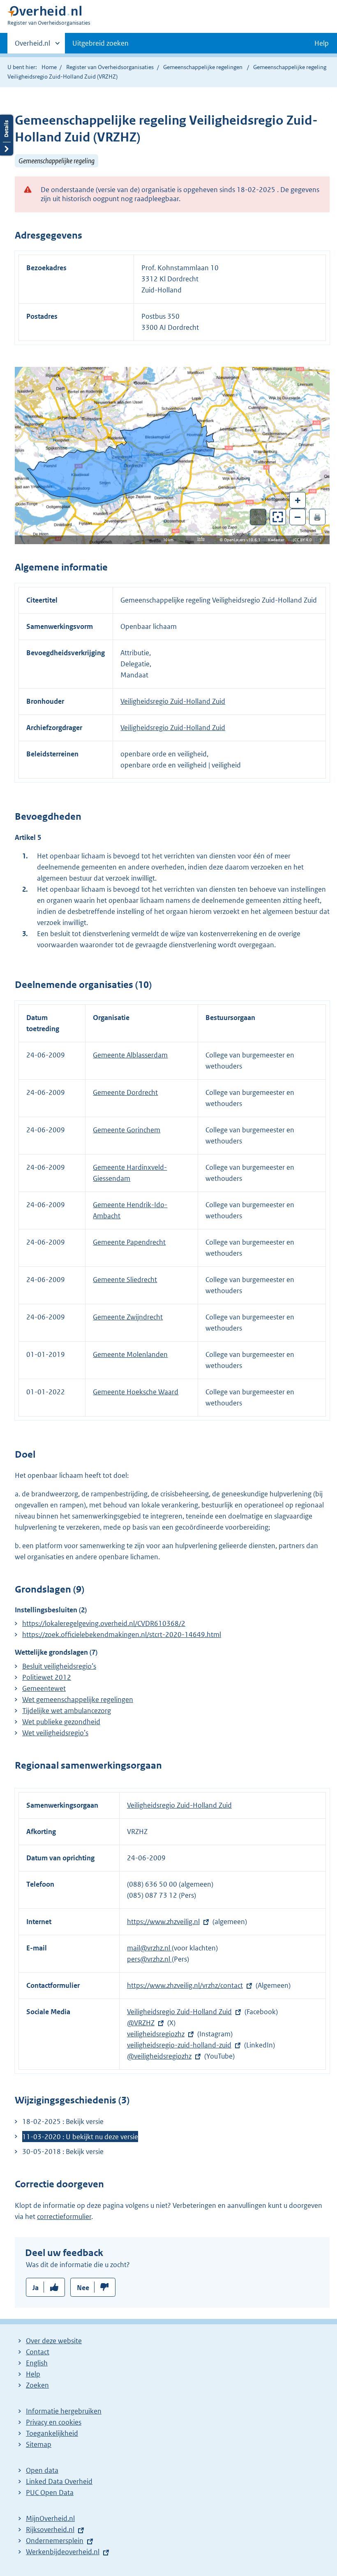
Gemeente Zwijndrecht (128, 1317)
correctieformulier (64, 2217)
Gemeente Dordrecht (125, 1092)
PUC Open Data (50, 2493)
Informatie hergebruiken (64, 2411)
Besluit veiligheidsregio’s (59, 1666)
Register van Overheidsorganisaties (110, 67)
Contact (38, 2352)
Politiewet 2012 (47, 1677)
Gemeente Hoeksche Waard (136, 1392)
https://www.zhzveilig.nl (163, 1922)
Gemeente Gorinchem (127, 1130)
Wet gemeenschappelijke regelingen (78, 1700)
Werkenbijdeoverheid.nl (63, 2552)
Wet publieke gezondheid (61, 1722)
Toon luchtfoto (258, 517)
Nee (83, 2288)
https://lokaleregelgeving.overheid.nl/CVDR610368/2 (104, 1623)
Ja (36, 2288)
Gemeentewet (44, 1688)
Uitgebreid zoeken (100, 43)
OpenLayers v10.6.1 (244, 540)
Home (49, 67)
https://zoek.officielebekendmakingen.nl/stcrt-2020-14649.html (122, 1635)
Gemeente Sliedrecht (125, 1280)
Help (33, 2374)
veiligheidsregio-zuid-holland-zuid (179, 2045)
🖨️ (317, 517)
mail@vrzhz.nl (149, 1948)
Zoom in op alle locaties (278, 517)
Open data (42, 2470)
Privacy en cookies (54, 2422)
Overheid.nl (32, 46)
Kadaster (278, 540)
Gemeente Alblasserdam (130, 1055)
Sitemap (39, 2444)
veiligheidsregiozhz (156, 2034)
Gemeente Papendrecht (129, 1242)
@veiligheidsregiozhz (159, 2056)
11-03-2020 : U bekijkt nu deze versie (80, 2137)
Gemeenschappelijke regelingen (203, 67)
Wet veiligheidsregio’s (55, 1733)
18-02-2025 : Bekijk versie (63, 2122)
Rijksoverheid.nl (50, 2530)
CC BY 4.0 (305, 540)
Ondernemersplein (55, 2541)
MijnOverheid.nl (50, 2518)
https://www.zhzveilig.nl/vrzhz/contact (185, 1985)
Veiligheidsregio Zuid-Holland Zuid (173, 701)
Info (201, 539)
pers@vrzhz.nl (149, 1959)
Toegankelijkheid (52, 2433)
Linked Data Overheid (59, 2481)
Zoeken (37, 2385)
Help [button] (322, 43)
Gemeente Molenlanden (130, 1354)
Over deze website (54, 2341)
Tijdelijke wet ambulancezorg (67, 1711)
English (37, 2363)
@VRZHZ (141, 2023)
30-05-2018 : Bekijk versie (63, 2152)
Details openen (7, 135)
